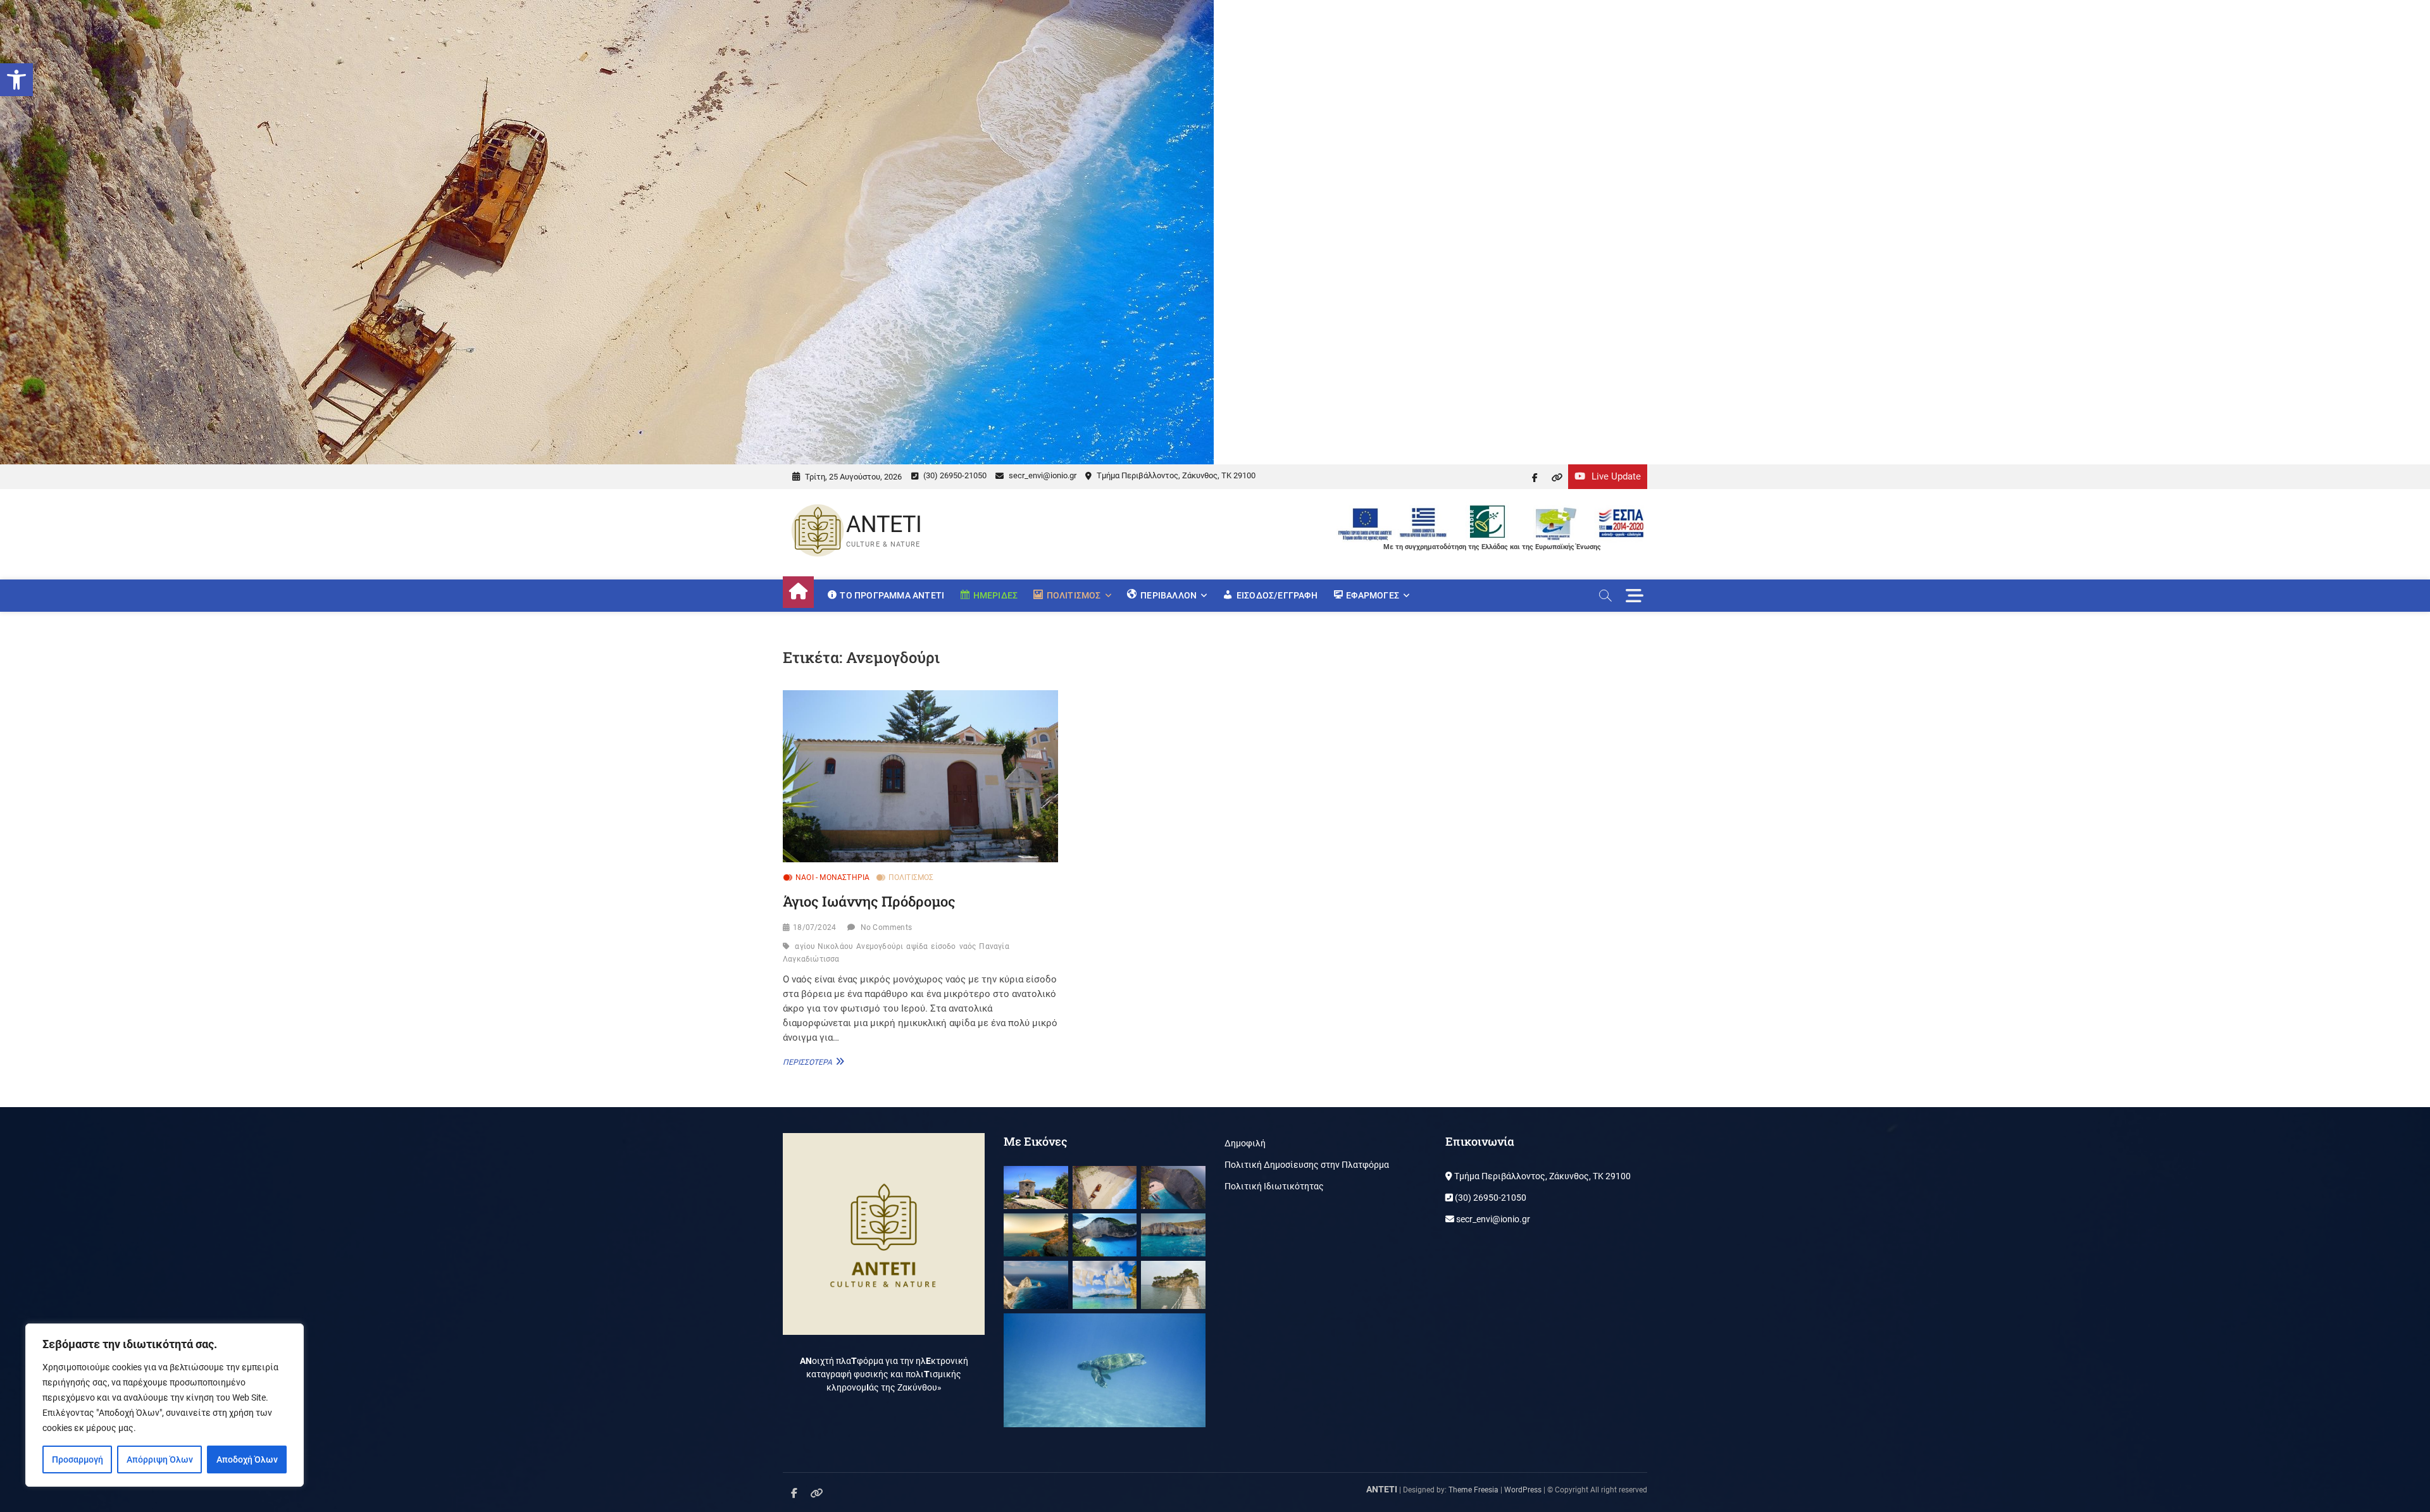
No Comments (886, 927)
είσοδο (943, 946)
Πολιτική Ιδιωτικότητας (1274, 1186)
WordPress (1523, 1490)
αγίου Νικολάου (824, 946)
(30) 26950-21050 (954, 475)
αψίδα (917, 946)
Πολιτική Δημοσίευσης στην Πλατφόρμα (1307, 1165)
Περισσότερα (812, 1062)
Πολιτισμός (911, 877)
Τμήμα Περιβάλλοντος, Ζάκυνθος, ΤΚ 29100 (1175, 475)
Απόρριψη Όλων (160, 1459)
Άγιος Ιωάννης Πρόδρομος (869, 901)
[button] (16, 80)
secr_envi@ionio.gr (1042, 475)
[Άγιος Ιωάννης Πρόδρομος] (920, 776)
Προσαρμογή (78, 1459)
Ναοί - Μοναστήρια (832, 877)
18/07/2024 (814, 927)
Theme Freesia (1474, 1490)
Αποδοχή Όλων (247, 1459)
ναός (968, 946)
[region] (165, 1405)
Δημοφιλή (1245, 1143)
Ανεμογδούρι (880, 946)
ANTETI (884, 524)
